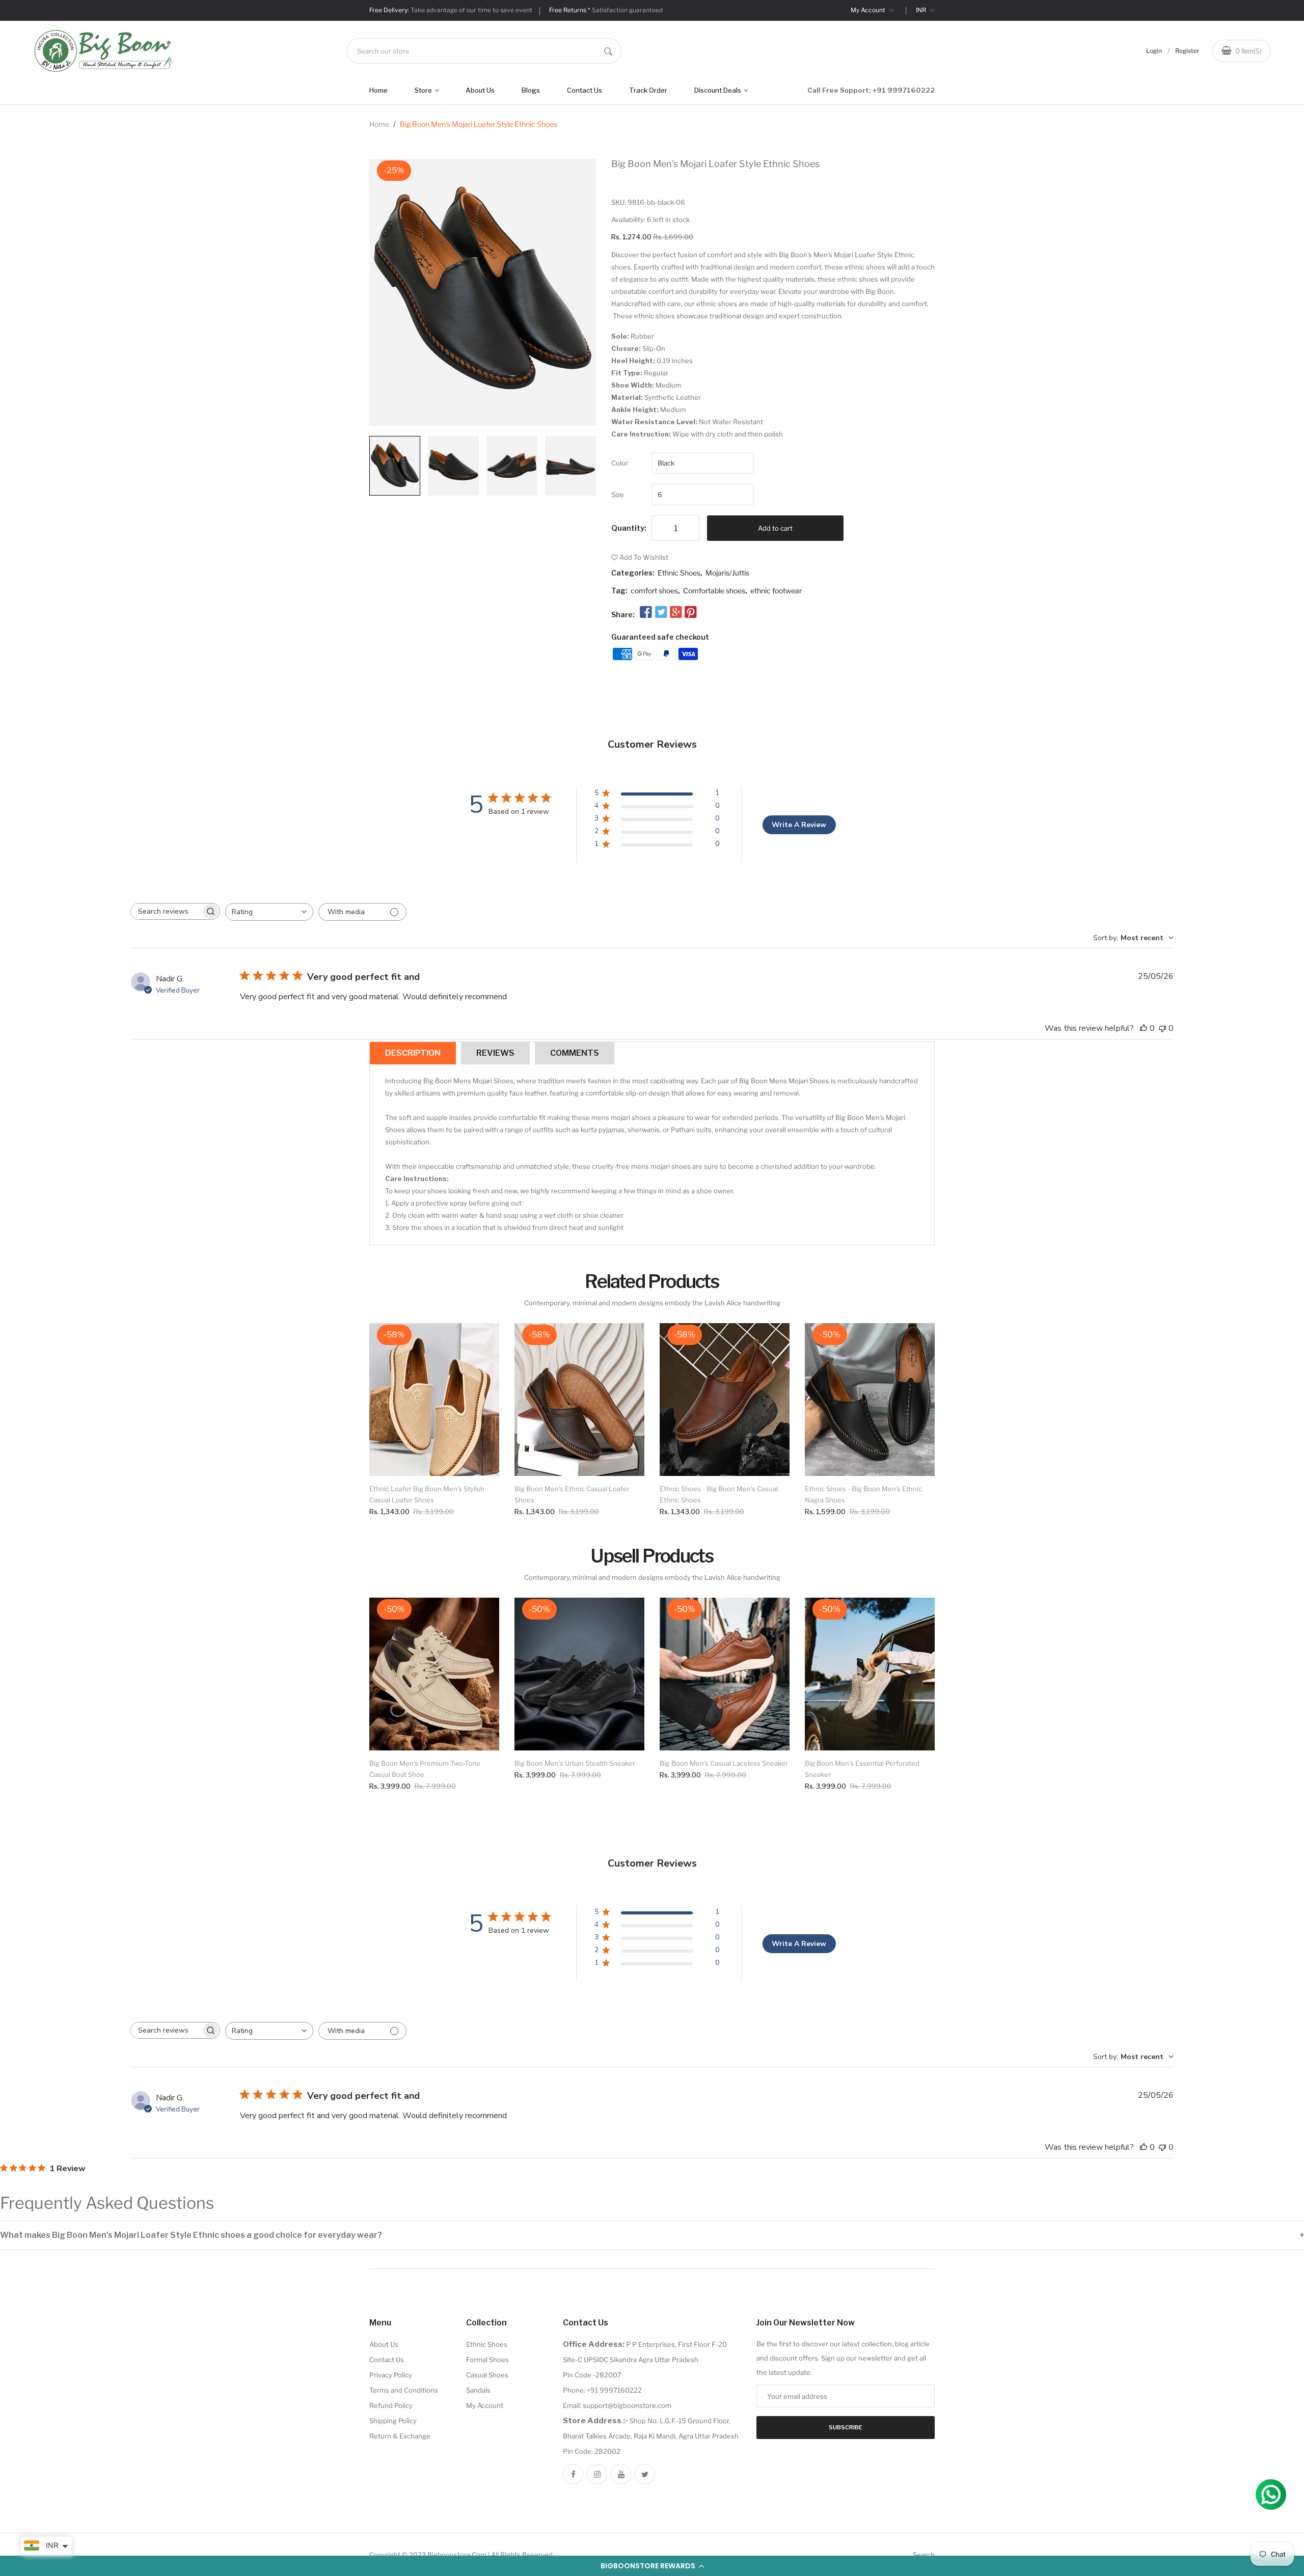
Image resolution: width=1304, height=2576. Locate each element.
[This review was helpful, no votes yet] (1144, 1028)
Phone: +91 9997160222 (602, 2390)
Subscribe (846, 2427)
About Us (480, 90)
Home (378, 90)
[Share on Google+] (676, 613)
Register (1187, 51)
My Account (869, 10)
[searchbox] (166, 911)
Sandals (478, 2390)
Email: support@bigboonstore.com (617, 2405)
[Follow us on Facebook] (646, 613)
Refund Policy (391, 2405)
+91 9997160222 (904, 90)
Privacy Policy (391, 2375)
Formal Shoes (487, 2360)
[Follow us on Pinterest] (691, 613)
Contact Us (585, 90)
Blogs (531, 90)
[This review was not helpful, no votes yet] (1162, 1028)
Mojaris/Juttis (727, 573)
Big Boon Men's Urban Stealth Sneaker (575, 1763)
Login (1154, 51)
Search (924, 2555)
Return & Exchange (400, 2436)
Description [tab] (413, 1053)
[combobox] (484, 51)
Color (620, 463)
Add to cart (775, 528)
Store (424, 90)
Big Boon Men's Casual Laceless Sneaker (724, 1763)
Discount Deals (718, 90)
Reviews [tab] (495, 1053)
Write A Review (799, 825)
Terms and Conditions (404, 2390)
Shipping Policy (393, 2421)
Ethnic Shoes (679, 573)
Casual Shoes (487, 2375)
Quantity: (629, 528)
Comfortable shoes (714, 591)
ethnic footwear (776, 591)
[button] (652, 2566)
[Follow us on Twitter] (661, 613)
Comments (575, 1053)
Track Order (648, 90)
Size (618, 495)
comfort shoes (654, 591)
